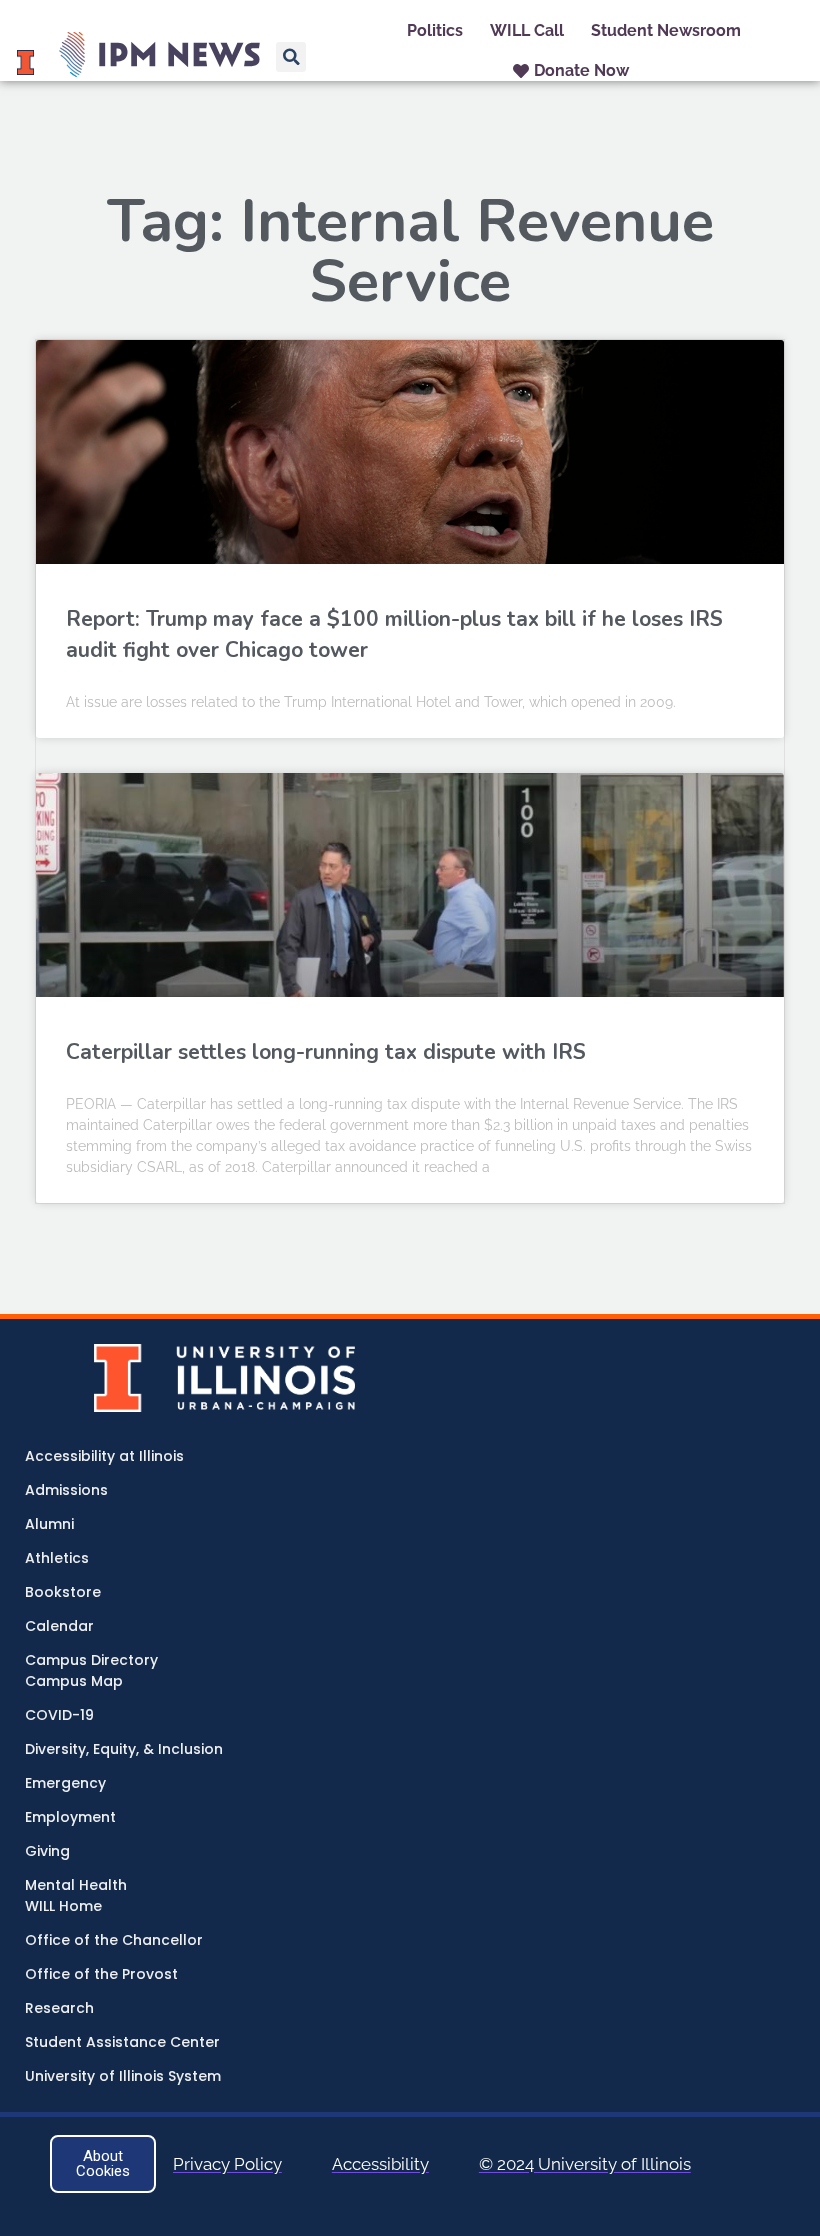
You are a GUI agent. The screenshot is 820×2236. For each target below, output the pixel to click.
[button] (291, 57)
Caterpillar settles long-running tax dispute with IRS (326, 1052)
